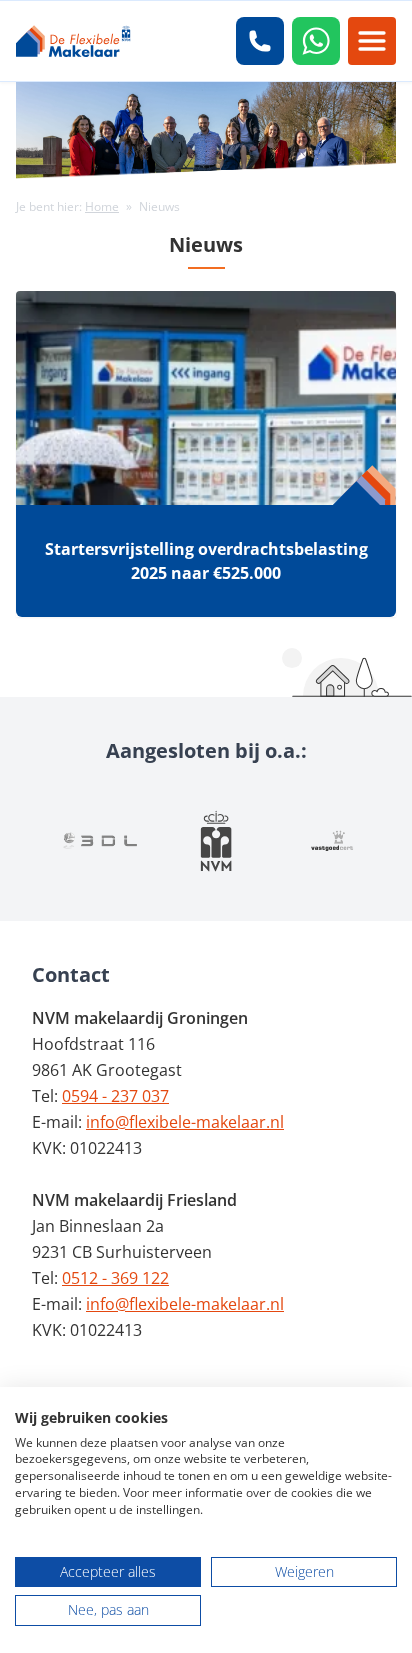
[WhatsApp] (316, 41)
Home (102, 206)
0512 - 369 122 (115, 1278)
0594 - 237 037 (115, 1096)
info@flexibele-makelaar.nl (185, 1122)
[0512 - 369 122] (260, 41)
